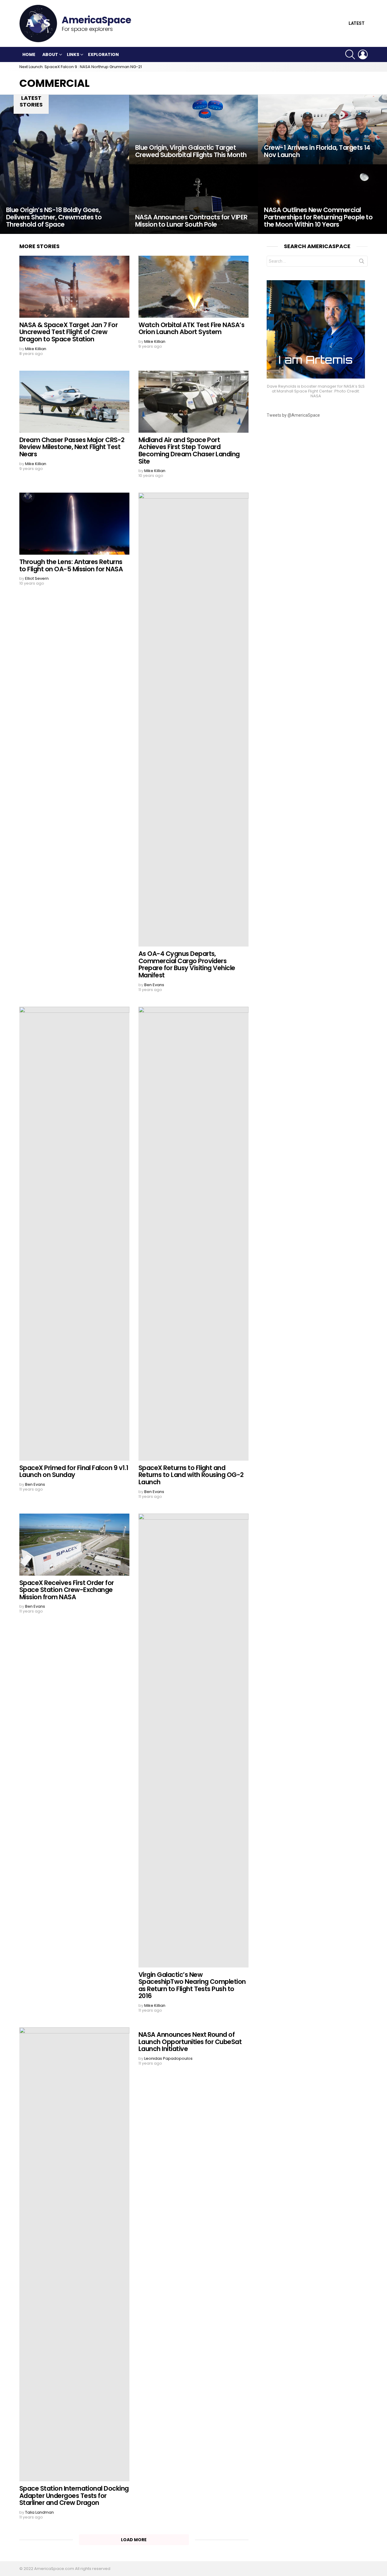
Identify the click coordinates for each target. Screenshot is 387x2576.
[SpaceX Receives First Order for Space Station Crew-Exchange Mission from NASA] (74, 1545)
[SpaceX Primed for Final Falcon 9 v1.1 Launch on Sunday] (74, 1234)
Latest (357, 23)
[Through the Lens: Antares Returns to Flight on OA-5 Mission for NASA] (74, 524)
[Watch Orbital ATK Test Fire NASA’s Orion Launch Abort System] (193, 287)
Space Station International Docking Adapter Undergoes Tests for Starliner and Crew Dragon (74, 2496)
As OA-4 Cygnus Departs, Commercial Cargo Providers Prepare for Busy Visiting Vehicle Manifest (187, 964)
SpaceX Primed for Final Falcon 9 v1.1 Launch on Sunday (74, 1471)
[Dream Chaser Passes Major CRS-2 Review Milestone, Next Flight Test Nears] (74, 402)
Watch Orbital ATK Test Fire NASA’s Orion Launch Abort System (191, 328)
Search (362, 262)
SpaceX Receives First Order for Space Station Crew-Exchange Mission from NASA (67, 1590)
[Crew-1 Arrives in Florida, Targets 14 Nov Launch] (322, 130)
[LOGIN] (363, 54)
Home (29, 54)
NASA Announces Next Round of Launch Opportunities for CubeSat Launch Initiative (190, 2042)
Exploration (103, 54)
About (50, 54)
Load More (134, 2540)
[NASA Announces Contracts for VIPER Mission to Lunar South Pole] (194, 199)
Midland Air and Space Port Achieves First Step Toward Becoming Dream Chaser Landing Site (189, 451)
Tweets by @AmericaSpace (293, 415)
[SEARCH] (350, 54)
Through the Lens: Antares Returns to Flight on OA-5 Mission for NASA (71, 565)
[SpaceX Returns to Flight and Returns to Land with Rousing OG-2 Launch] (193, 1234)
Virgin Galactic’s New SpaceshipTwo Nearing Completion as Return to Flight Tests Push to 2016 (192, 1985)
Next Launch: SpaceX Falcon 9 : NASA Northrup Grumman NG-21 (81, 67)
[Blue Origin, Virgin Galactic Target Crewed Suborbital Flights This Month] (194, 130)
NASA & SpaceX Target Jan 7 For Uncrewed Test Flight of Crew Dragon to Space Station (68, 332)
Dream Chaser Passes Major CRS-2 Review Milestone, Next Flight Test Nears (72, 447)
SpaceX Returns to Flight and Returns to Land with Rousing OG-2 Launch (191, 1475)
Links (73, 54)
